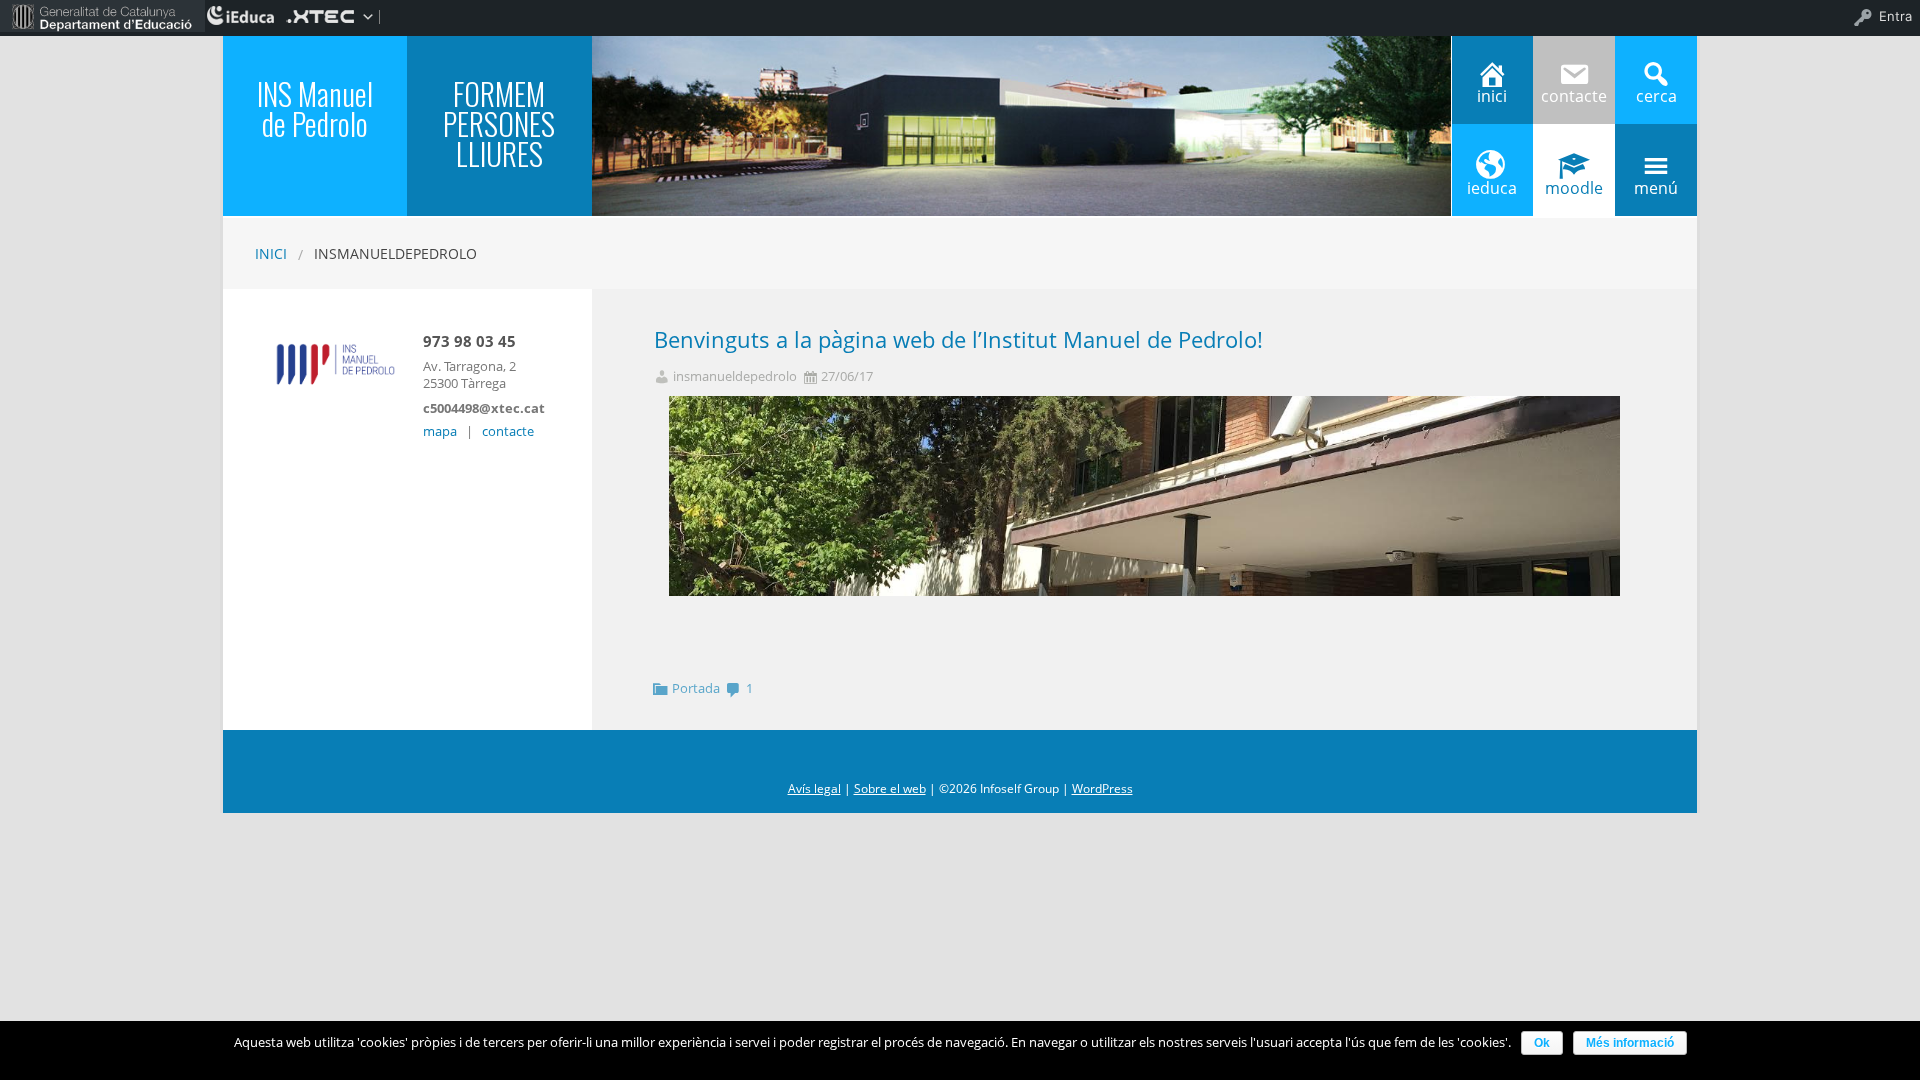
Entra (1895, 16)
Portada (696, 688)
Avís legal (814, 788)
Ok (1542, 1043)
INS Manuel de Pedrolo (315, 108)
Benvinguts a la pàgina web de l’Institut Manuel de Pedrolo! (958, 339)
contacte (508, 431)
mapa (440, 431)
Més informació (1630, 1043)
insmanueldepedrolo (735, 376)
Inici (271, 253)
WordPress (1102, 788)
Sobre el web (890, 788)
